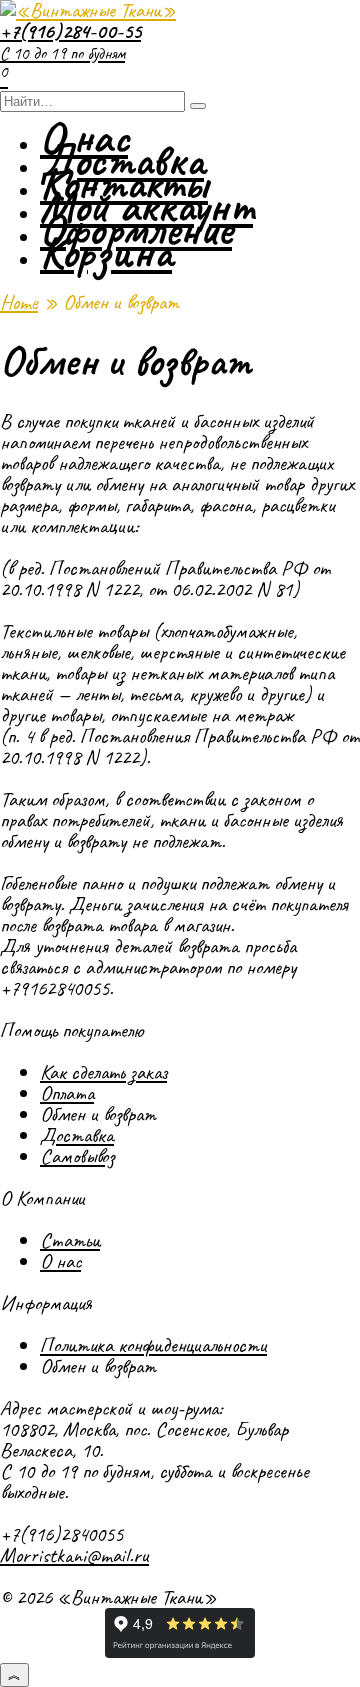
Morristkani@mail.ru (74, 1555)
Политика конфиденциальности (153, 1345)
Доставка (77, 1135)
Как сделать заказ (103, 1072)
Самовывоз (77, 1156)
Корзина (106, 252)
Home (19, 302)
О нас (60, 1261)
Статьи (70, 1240)
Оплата (67, 1093)
